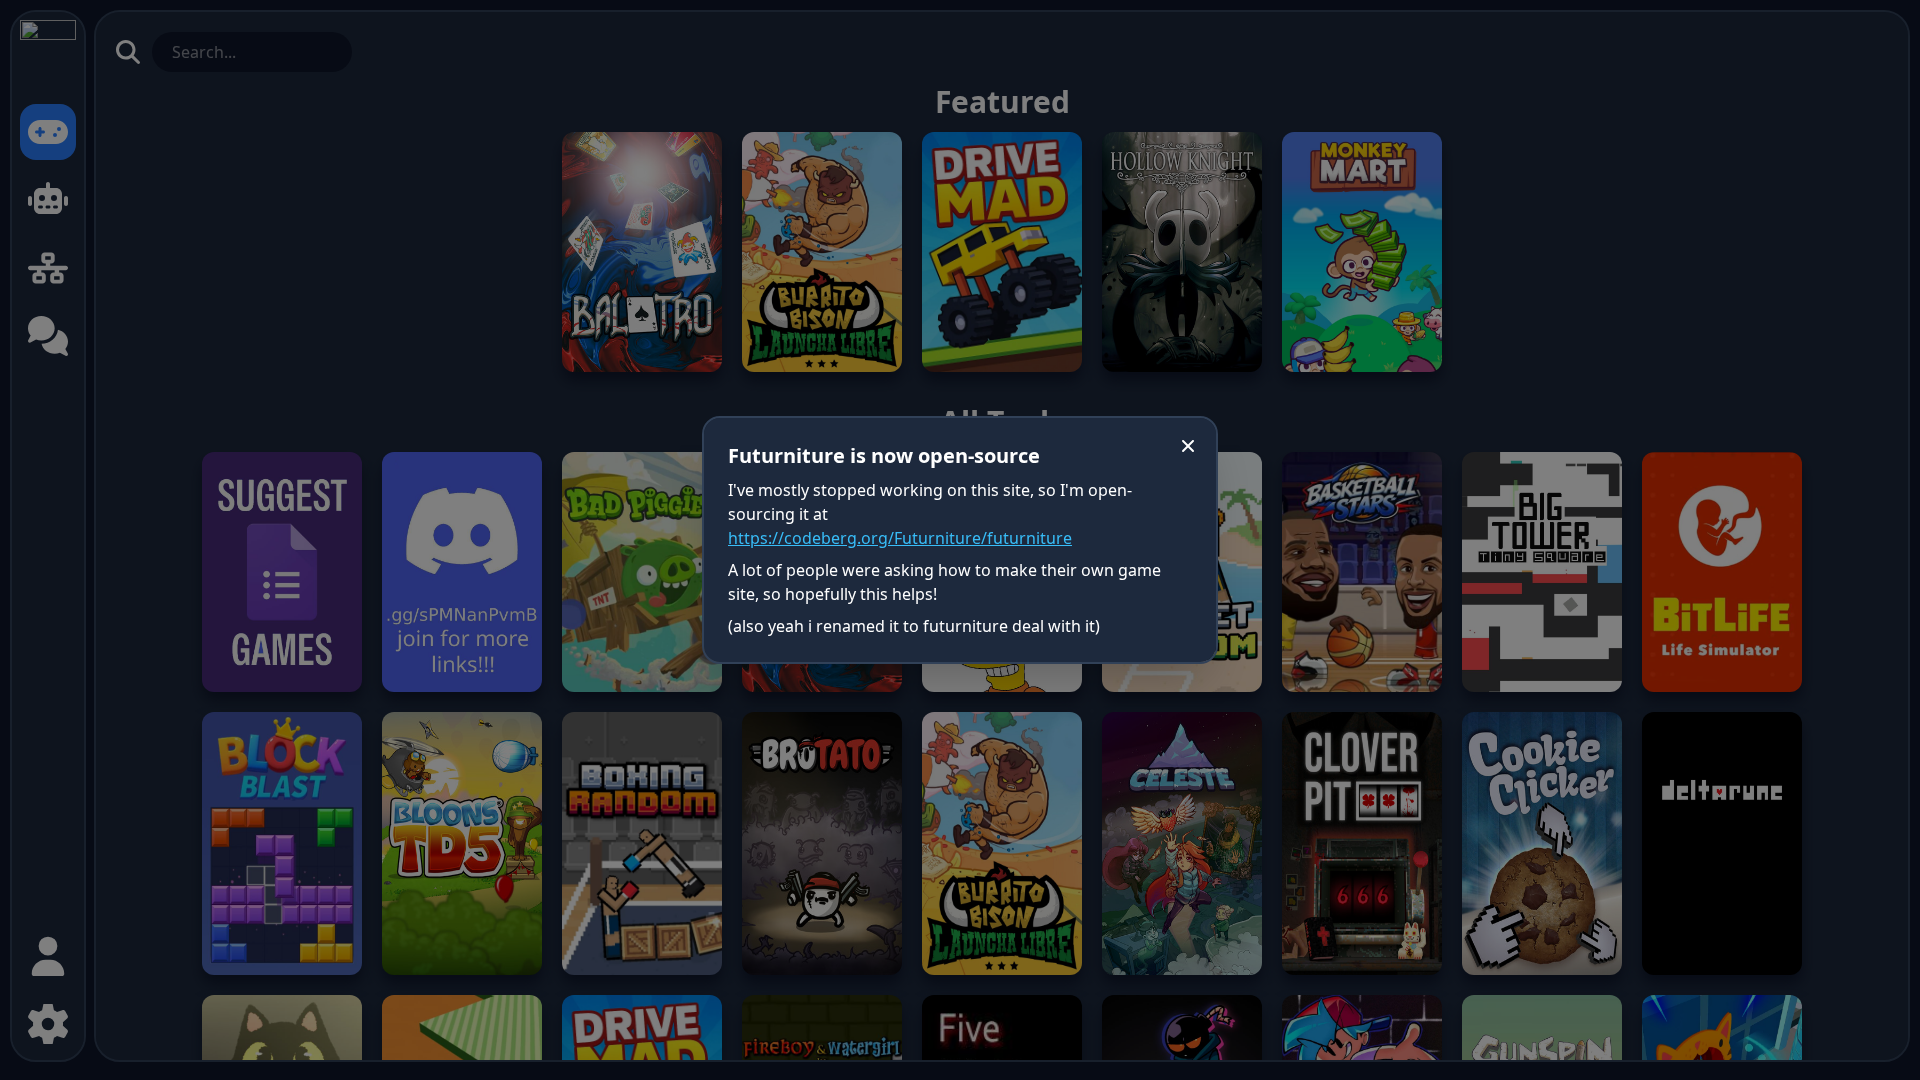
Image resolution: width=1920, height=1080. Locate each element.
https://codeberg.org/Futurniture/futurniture (900, 538)
